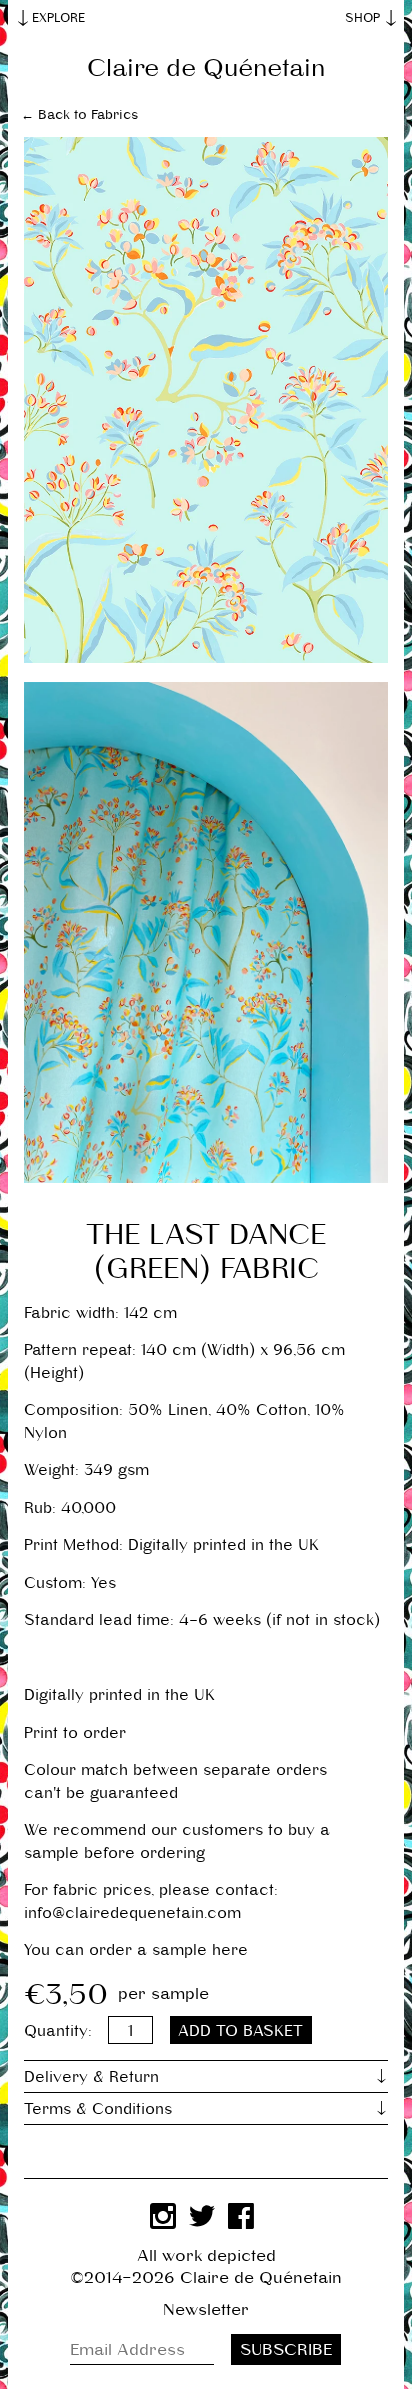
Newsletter (206, 2310)
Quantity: (58, 2030)
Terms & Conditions (98, 2108)
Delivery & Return (91, 2076)
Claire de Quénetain (206, 68)
